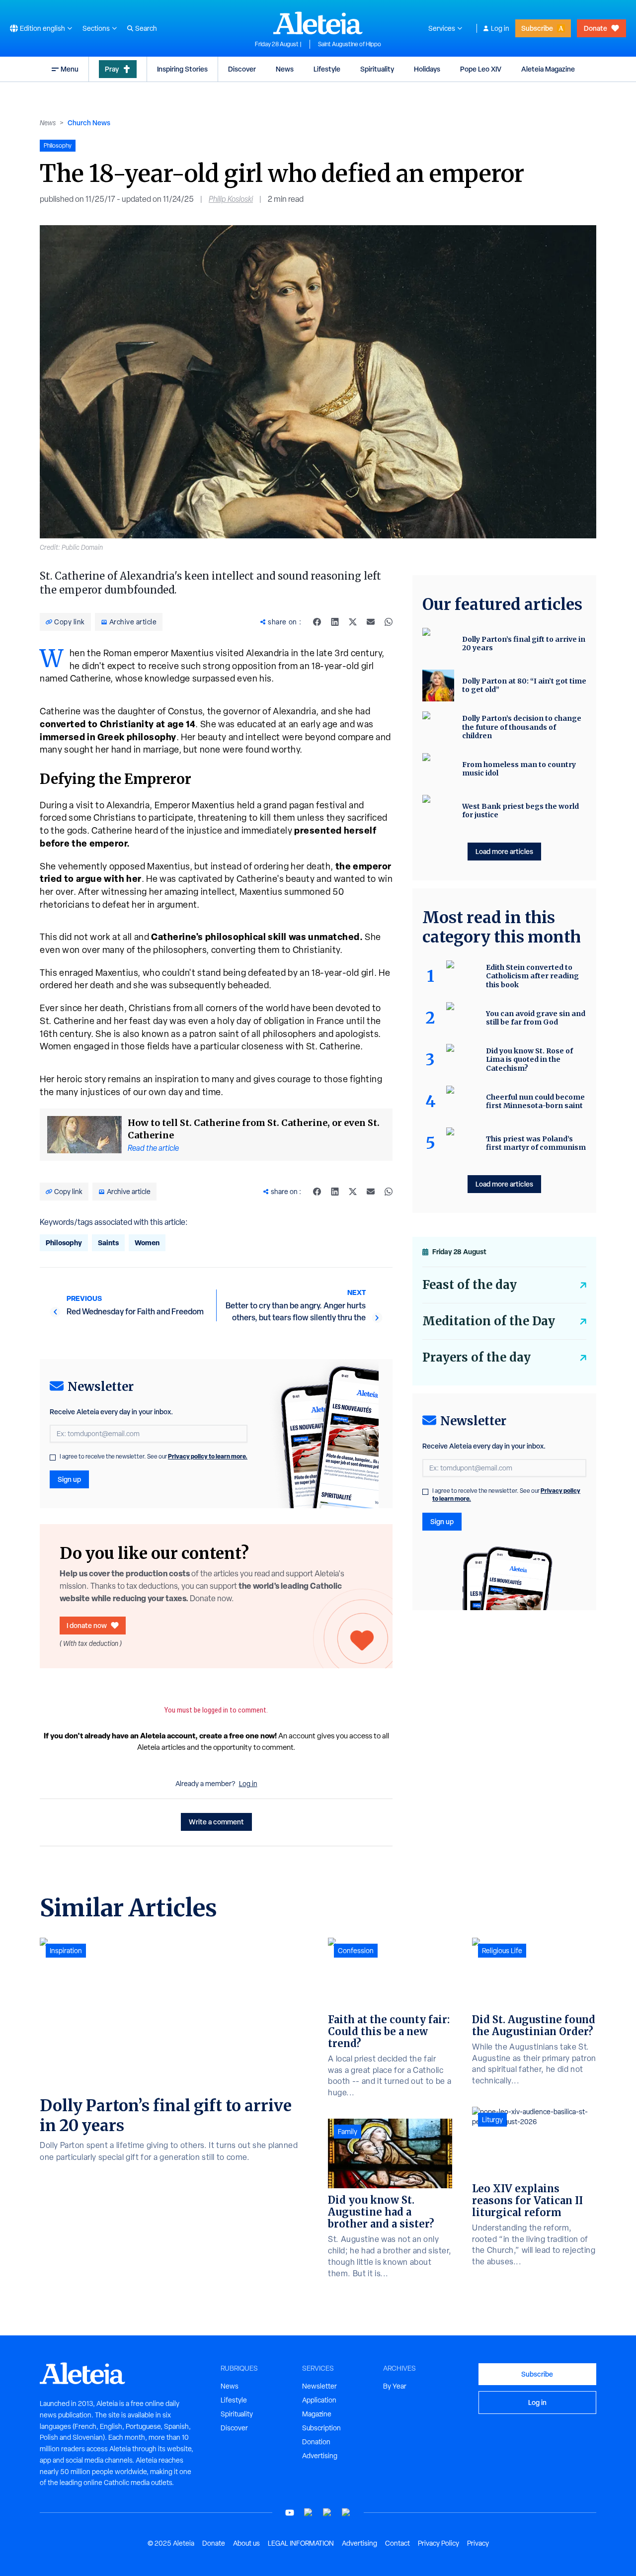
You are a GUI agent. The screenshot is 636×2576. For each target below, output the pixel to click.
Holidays (427, 69)
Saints (108, 1243)
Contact (397, 2543)
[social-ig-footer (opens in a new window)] (346, 2513)
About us (246, 2543)
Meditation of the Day (489, 1321)
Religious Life (502, 1951)
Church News (89, 123)
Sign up (69, 1479)
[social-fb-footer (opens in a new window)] (309, 2513)
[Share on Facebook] (317, 622)
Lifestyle (327, 69)
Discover (242, 69)
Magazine (317, 2414)
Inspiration (66, 1951)
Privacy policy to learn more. (208, 1456)
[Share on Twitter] (353, 622)
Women (147, 1243)
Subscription (321, 2428)
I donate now (87, 1625)
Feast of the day (470, 1285)
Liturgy (492, 2120)
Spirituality (377, 69)
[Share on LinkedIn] (335, 622)
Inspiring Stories (182, 69)
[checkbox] (53, 1458)
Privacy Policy (438, 2543)
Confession (356, 1951)
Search (146, 28)
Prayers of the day (477, 1357)
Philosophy (64, 1243)
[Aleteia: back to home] (318, 23)
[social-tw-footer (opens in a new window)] (327, 2513)
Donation (316, 2442)
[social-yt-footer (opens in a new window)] (290, 2513)
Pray (112, 69)
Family (348, 2132)
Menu (70, 69)
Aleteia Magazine (548, 69)
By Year (395, 2386)
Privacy (478, 2543)
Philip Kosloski (231, 199)
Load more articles (504, 851)
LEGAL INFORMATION (301, 2543)
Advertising (320, 2456)
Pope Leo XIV (481, 69)
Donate (596, 28)
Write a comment (216, 1822)
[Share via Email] (371, 622)
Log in (500, 28)
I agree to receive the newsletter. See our (154, 1457)
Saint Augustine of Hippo (350, 44)
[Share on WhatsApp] (389, 622)
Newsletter (319, 2386)
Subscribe (537, 28)
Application (319, 2400)
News (285, 69)
